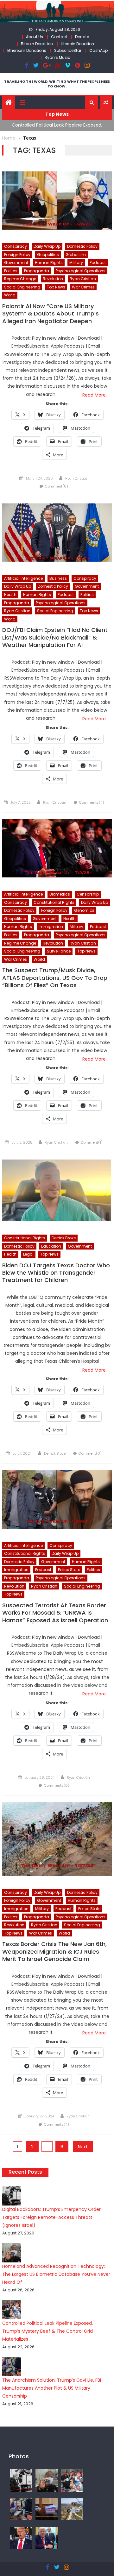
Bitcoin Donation (37, 44)
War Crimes (83, 287)
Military (76, 263)
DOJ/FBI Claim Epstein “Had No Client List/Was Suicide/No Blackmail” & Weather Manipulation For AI (55, 637)
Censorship (88, 894)
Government (16, 263)
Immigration (51, 927)
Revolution (53, 279)
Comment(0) (56, 486)
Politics (11, 271)
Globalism (76, 255)
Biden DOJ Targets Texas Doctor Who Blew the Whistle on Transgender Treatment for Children (56, 1273)
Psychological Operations (81, 271)
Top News (56, 287)
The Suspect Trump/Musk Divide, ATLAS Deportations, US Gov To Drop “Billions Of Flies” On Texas (55, 978)
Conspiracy (16, 246)
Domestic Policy (82, 246)
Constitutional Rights (54, 902)
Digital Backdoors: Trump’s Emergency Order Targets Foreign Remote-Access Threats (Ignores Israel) (51, 2217)
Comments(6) (57, 1785)
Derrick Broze (64, 1238)
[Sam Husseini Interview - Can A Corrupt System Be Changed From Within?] (47, 2509)
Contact (59, 37)
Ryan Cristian (83, 279)
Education (51, 1246)
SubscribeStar (68, 50)
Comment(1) (92, 1142)
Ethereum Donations (27, 50)
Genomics (84, 910)
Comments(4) (92, 802)
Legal (28, 1254)
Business (58, 578)
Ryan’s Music (57, 57)
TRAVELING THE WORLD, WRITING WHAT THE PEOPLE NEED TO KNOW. (57, 84)
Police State (69, 1570)
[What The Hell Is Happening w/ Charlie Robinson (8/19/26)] (21, 2538)
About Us (35, 37)
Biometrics (60, 894)
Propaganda (37, 271)
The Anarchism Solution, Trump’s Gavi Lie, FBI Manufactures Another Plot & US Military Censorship (52, 2388)
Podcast (98, 263)
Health (10, 595)
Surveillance (59, 951)
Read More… (95, 395)
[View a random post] (106, 102)
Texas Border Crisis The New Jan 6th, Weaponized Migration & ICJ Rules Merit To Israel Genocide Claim (54, 1952)
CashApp (98, 50)
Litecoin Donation (77, 44)
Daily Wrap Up (47, 246)
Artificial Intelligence (23, 578)
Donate (82, 37)
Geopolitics (48, 255)
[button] (92, 102)
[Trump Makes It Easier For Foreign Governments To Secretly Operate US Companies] (47, 2538)
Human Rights (49, 263)
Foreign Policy (17, 255)
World (10, 295)
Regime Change (20, 279)
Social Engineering (22, 287)
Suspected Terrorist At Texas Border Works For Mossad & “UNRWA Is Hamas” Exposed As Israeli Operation (55, 1613)
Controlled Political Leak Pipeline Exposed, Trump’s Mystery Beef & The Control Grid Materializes (47, 2331)
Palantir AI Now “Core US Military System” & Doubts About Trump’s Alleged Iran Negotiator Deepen (51, 314)
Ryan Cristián (77, 478)
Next (83, 2147)
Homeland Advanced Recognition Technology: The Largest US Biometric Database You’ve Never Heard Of (56, 2274)
